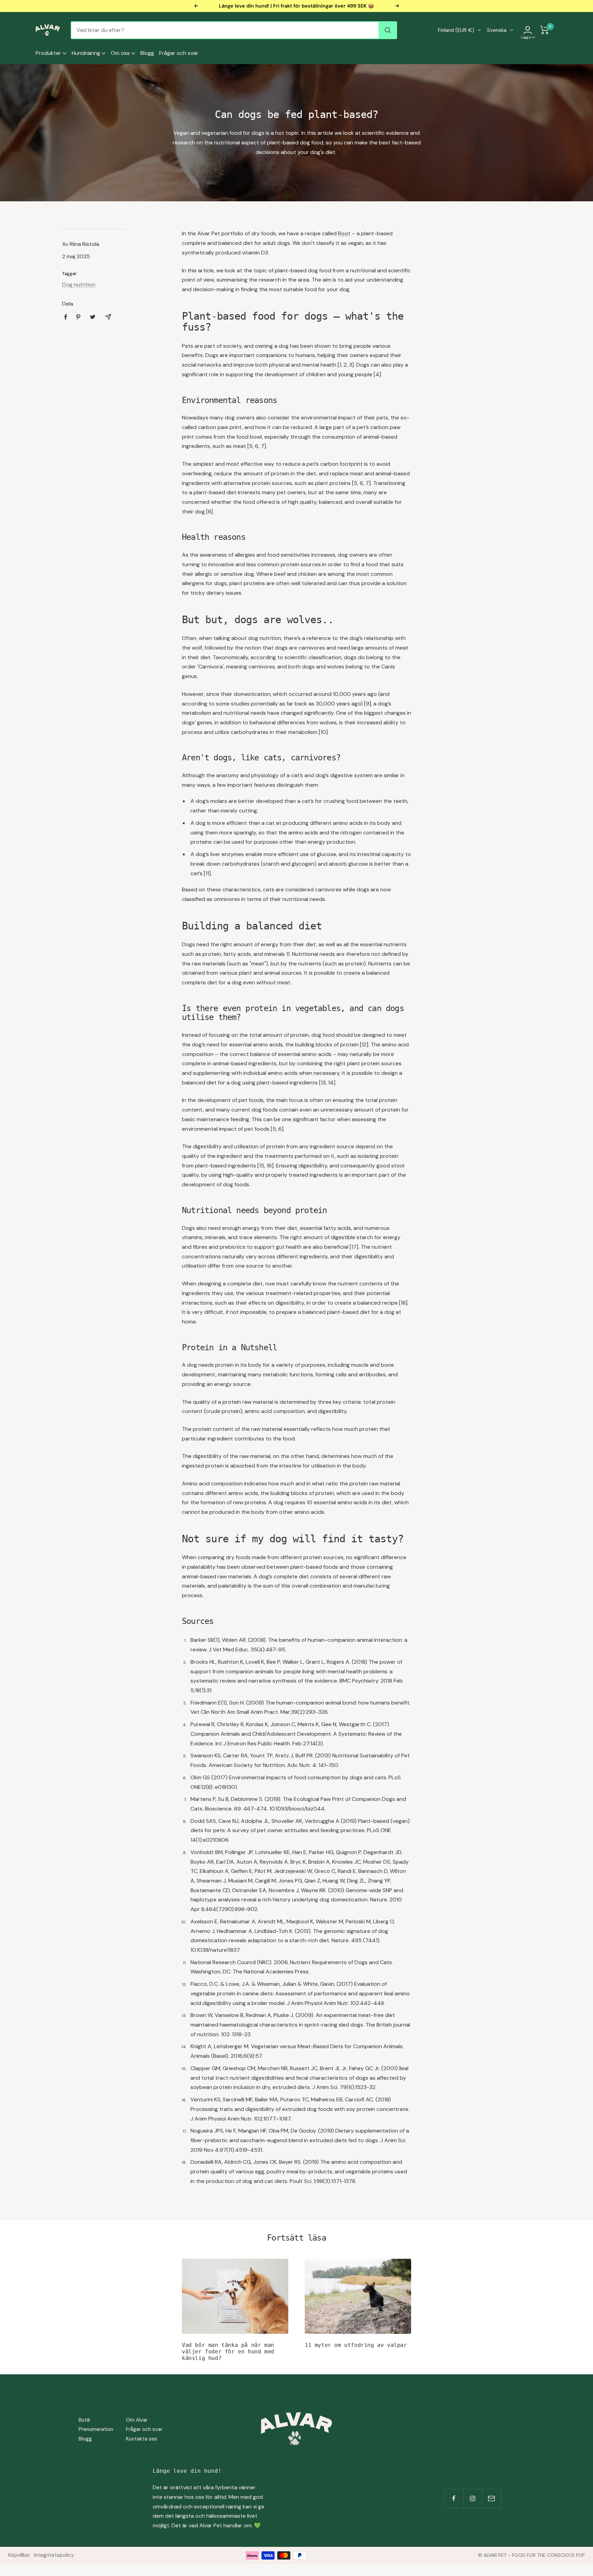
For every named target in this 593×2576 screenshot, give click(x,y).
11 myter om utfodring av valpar (356, 2345)
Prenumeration (96, 2429)
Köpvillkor (19, 2555)
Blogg (147, 53)
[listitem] (66, 317)
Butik (84, 2420)
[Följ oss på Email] (492, 2498)
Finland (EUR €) (456, 30)
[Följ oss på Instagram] (473, 2498)
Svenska (497, 30)
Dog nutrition (79, 284)
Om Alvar (137, 2420)
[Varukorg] (545, 30)
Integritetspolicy (54, 2555)
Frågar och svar (179, 53)
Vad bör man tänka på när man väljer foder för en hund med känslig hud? (228, 2351)
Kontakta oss (142, 2439)
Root (344, 233)
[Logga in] (528, 30)
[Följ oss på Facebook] (454, 2498)
